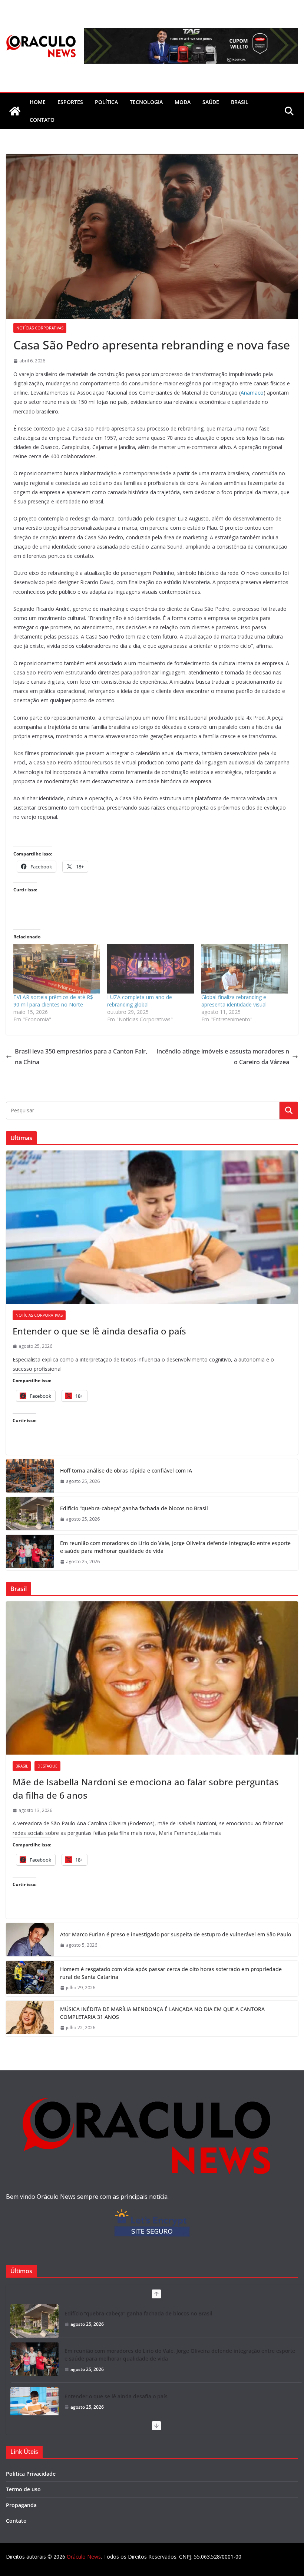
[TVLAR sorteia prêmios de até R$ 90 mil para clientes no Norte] (57, 969)
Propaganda (21, 2505)
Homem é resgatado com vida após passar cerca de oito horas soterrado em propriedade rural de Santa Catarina (171, 1973)
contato (42, 120)
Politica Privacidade (31, 2474)
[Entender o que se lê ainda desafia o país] (152, 1227)
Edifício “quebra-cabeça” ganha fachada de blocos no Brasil (134, 1508)
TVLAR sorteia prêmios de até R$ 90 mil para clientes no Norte (53, 1001)
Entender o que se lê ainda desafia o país (99, 1331)
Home (38, 102)
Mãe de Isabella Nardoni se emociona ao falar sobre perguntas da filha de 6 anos (146, 1788)
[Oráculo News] (15, 111)
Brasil (240, 102)
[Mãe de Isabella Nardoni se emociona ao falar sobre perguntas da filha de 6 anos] (152, 1678)
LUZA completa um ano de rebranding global (140, 1001)
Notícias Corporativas (40, 328)
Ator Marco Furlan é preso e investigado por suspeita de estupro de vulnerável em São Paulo (176, 1934)
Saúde (211, 102)
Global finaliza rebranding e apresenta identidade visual (234, 1001)
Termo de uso (23, 2489)
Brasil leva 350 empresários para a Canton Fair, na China (81, 1057)
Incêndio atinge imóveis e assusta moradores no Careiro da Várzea (223, 1057)
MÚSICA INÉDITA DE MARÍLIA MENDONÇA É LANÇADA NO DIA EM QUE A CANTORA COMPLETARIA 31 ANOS (162, 2013)
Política (106, 102)
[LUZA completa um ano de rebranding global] (150, 969)
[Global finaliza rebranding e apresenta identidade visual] (244, 969)
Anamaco (252, 393)
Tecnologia (146, 102)
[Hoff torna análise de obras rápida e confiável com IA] (30, 1476)
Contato (16, 2521)
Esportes (70, 102)
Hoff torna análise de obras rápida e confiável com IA (126, 1470)
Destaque (47, 1766)
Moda (183, 102)
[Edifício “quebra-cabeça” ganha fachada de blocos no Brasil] (30, 1514)
